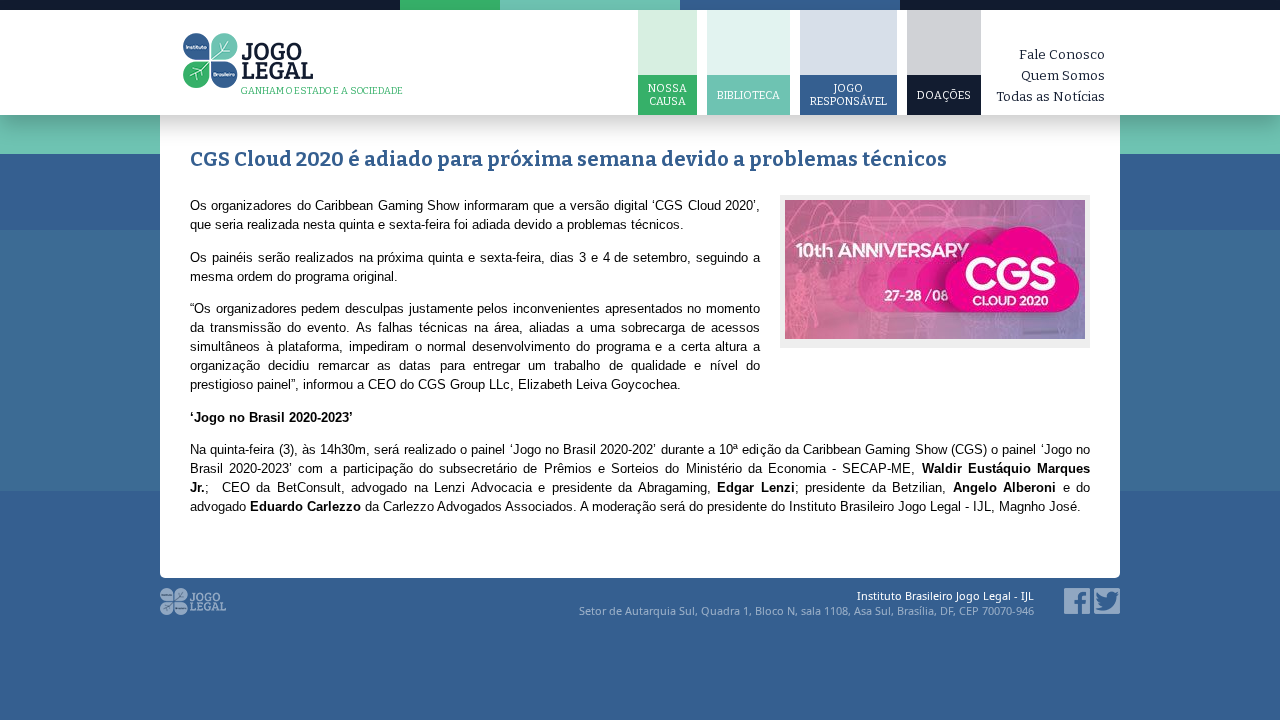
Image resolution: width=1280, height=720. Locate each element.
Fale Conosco (1062, 54)
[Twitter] (1107, 608)
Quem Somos (1063, 75)
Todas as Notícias (1050, 96)
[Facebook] (1077, 608)
